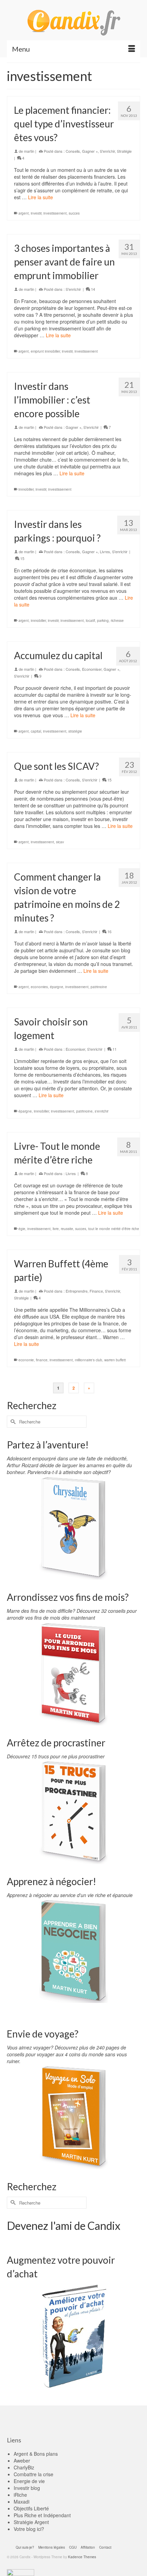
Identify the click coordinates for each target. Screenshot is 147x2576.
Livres (105, 551)
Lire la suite (41, 197)
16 (109, 931)
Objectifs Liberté (31, 2508)
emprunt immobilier (45, 351)
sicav (60, 842)
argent (24, 213)
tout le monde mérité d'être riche (114, 1229)
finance (42, 1360)
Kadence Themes (82, 2557)
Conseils (73, 151)
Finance (96, 1291)
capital (36, 731)
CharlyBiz (24, 2467)
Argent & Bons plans (36, 2454)
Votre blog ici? (29, 2529)
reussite (67, 1229)
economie (26, 1360)
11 (114, 1049)
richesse (117, 621)
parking (103, 621)
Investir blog (27, 2488)
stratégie (75, 731)
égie (22, 1229)
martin (29, 151)
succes (74, 213)
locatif (90, 621)
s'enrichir (102, 1111)
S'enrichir (107, 151)
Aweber (22, 2461)
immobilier (26, 489)
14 (92, 289)
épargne (57, 987)
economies (39, 987)
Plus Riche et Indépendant (42, 2515)
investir (36, 213)
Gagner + (90, 151)
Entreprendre (77, 1291)
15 (22, 558)
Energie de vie (29, 2481)
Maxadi (22, 2502)
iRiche (20, 2495)
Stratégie (124, 151)
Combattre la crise (34, 2474)
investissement (55, 213)
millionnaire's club (89, 1360)
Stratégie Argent (31, 2522)
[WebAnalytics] (21, 2572)
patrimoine (99, 987)
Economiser (92, 669)
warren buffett (115, 1360)
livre (56, 1229)
